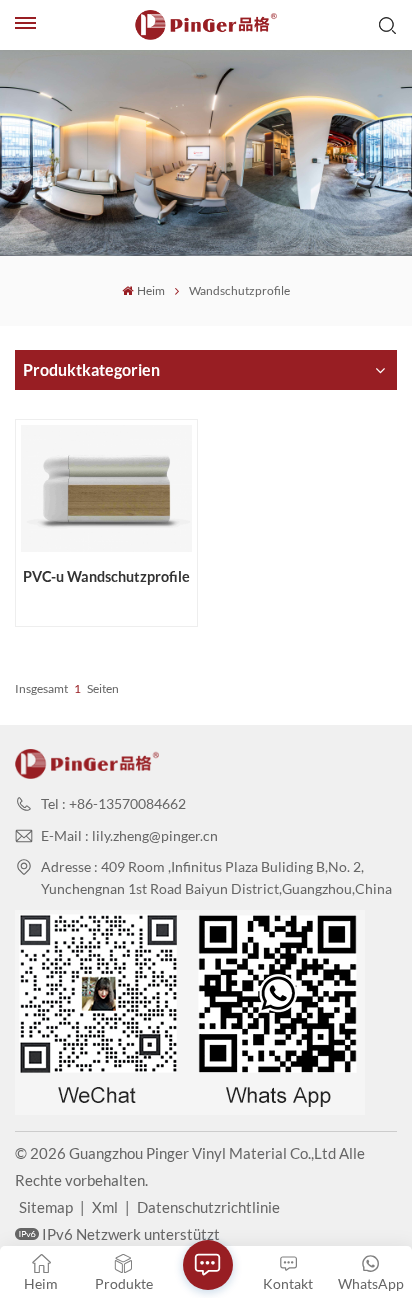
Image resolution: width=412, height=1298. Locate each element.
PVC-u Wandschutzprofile (106, 576)
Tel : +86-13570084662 (113, 803)
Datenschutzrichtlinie (208, 1207)
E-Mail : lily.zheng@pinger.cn (129, 835)
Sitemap (46, 1207)
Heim (150, 290)
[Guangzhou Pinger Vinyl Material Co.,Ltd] (206, 25)
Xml (105, 1207)
